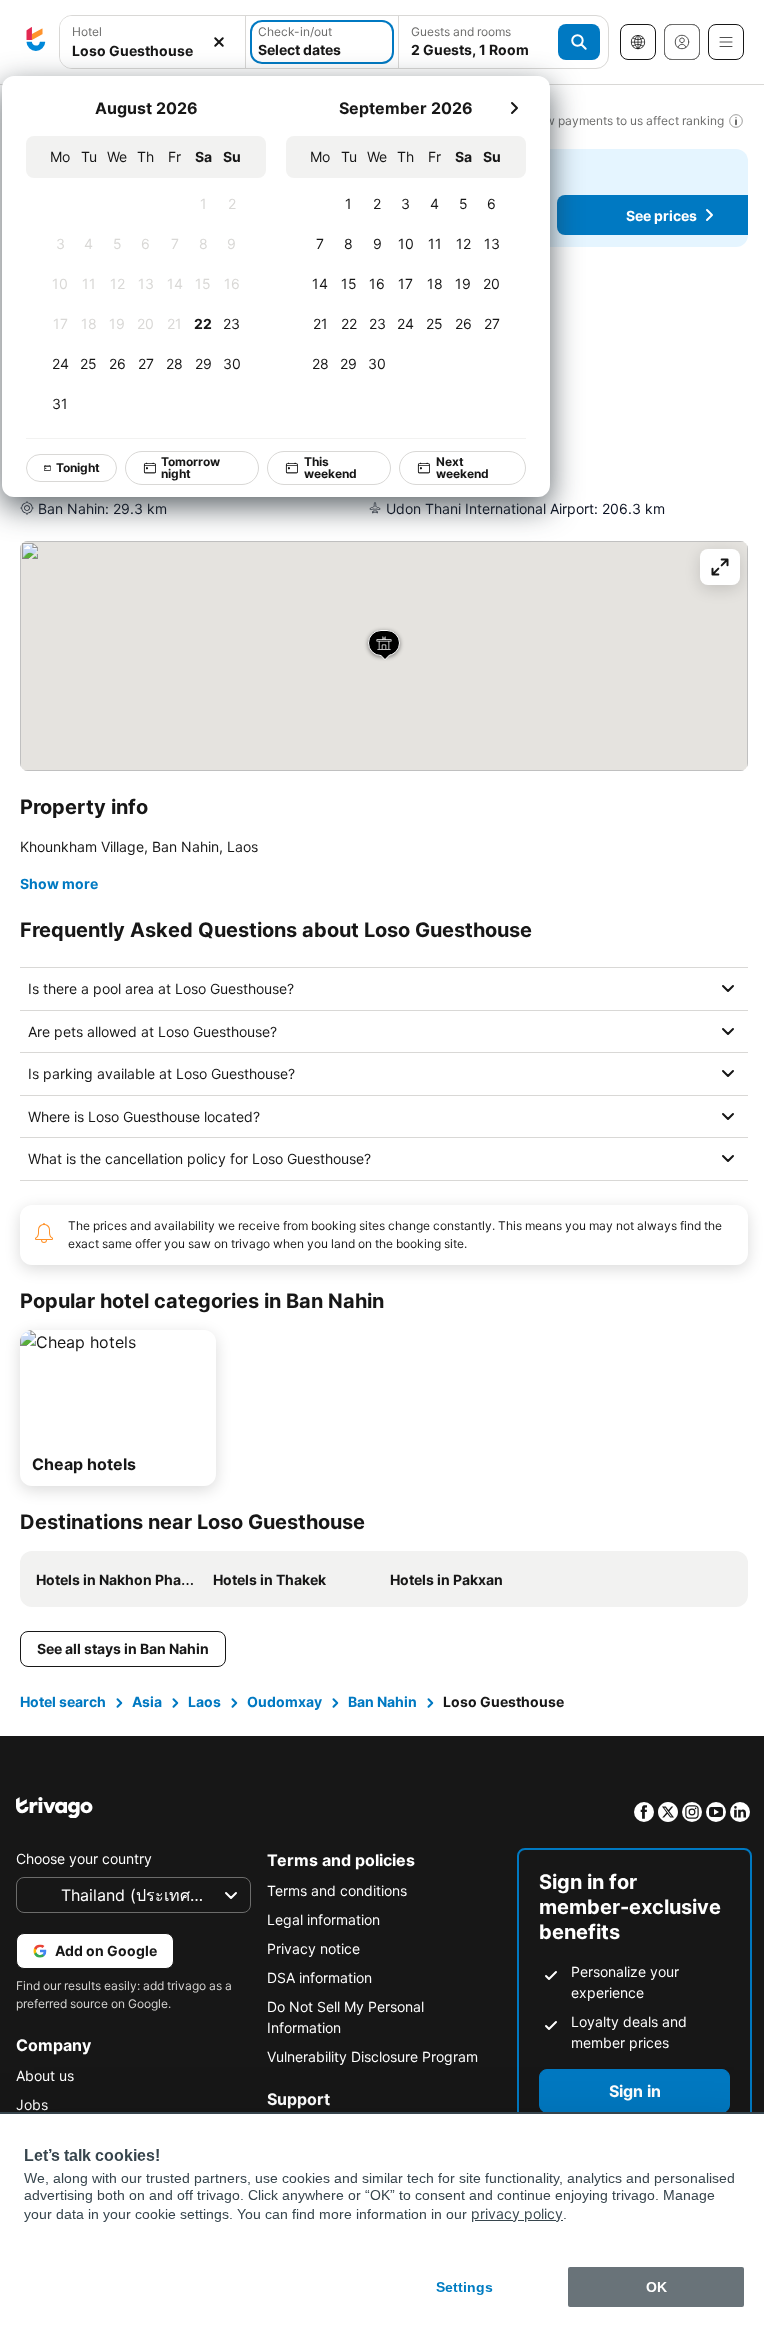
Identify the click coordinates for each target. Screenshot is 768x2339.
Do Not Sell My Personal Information (340, 2017)
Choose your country (84, 1858)
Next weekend (462, 467)
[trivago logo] (36, 42)
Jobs (32, 2104)
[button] (152, 42)
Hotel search (63, 1701)
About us (45, 2075)
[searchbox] (152, 50)
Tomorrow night (190, 467)
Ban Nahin (382, 1701)
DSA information (314, 1977)
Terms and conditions (332, 1890)
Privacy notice (308, 1948)
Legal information (318, 1919)
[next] (514, 108)
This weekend (330, 467)
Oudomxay (284, 1701)
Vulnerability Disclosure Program (367, 2056)
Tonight (78, 467)
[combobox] (152, 42)
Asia (147, 1701)
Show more (59, 883)
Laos (204, 1701)
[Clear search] (219, 42)
